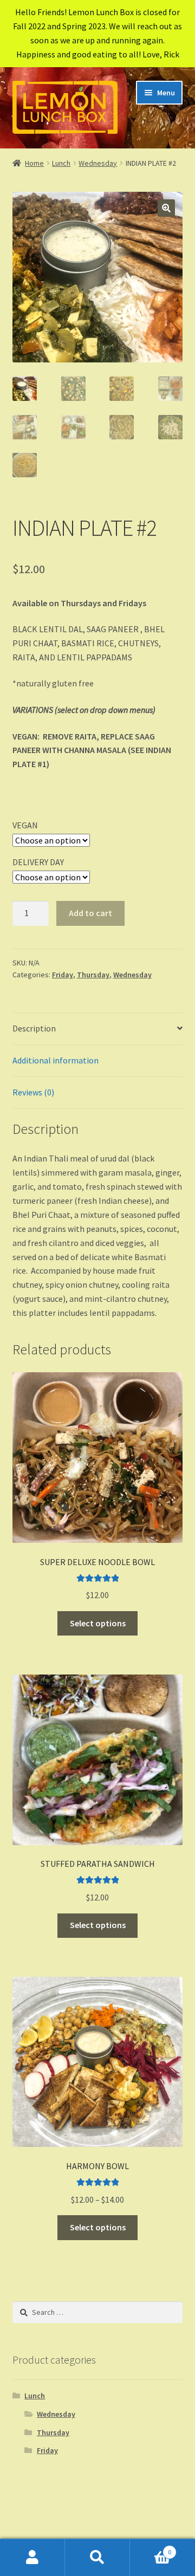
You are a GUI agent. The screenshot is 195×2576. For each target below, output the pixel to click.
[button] (166, 208)
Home (34, 163)
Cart (151, 2548)
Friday (63, 975)
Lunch (61, 163)
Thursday (93, 975)
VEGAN (25, 825)
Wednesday (98, 163)
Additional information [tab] (56, 1060)
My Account (32, 2558)
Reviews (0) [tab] (33, 1092)
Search (97, 2558)
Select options (98, 1623)
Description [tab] (34, 1028)
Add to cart (90, 913)
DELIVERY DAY (38, 862)
